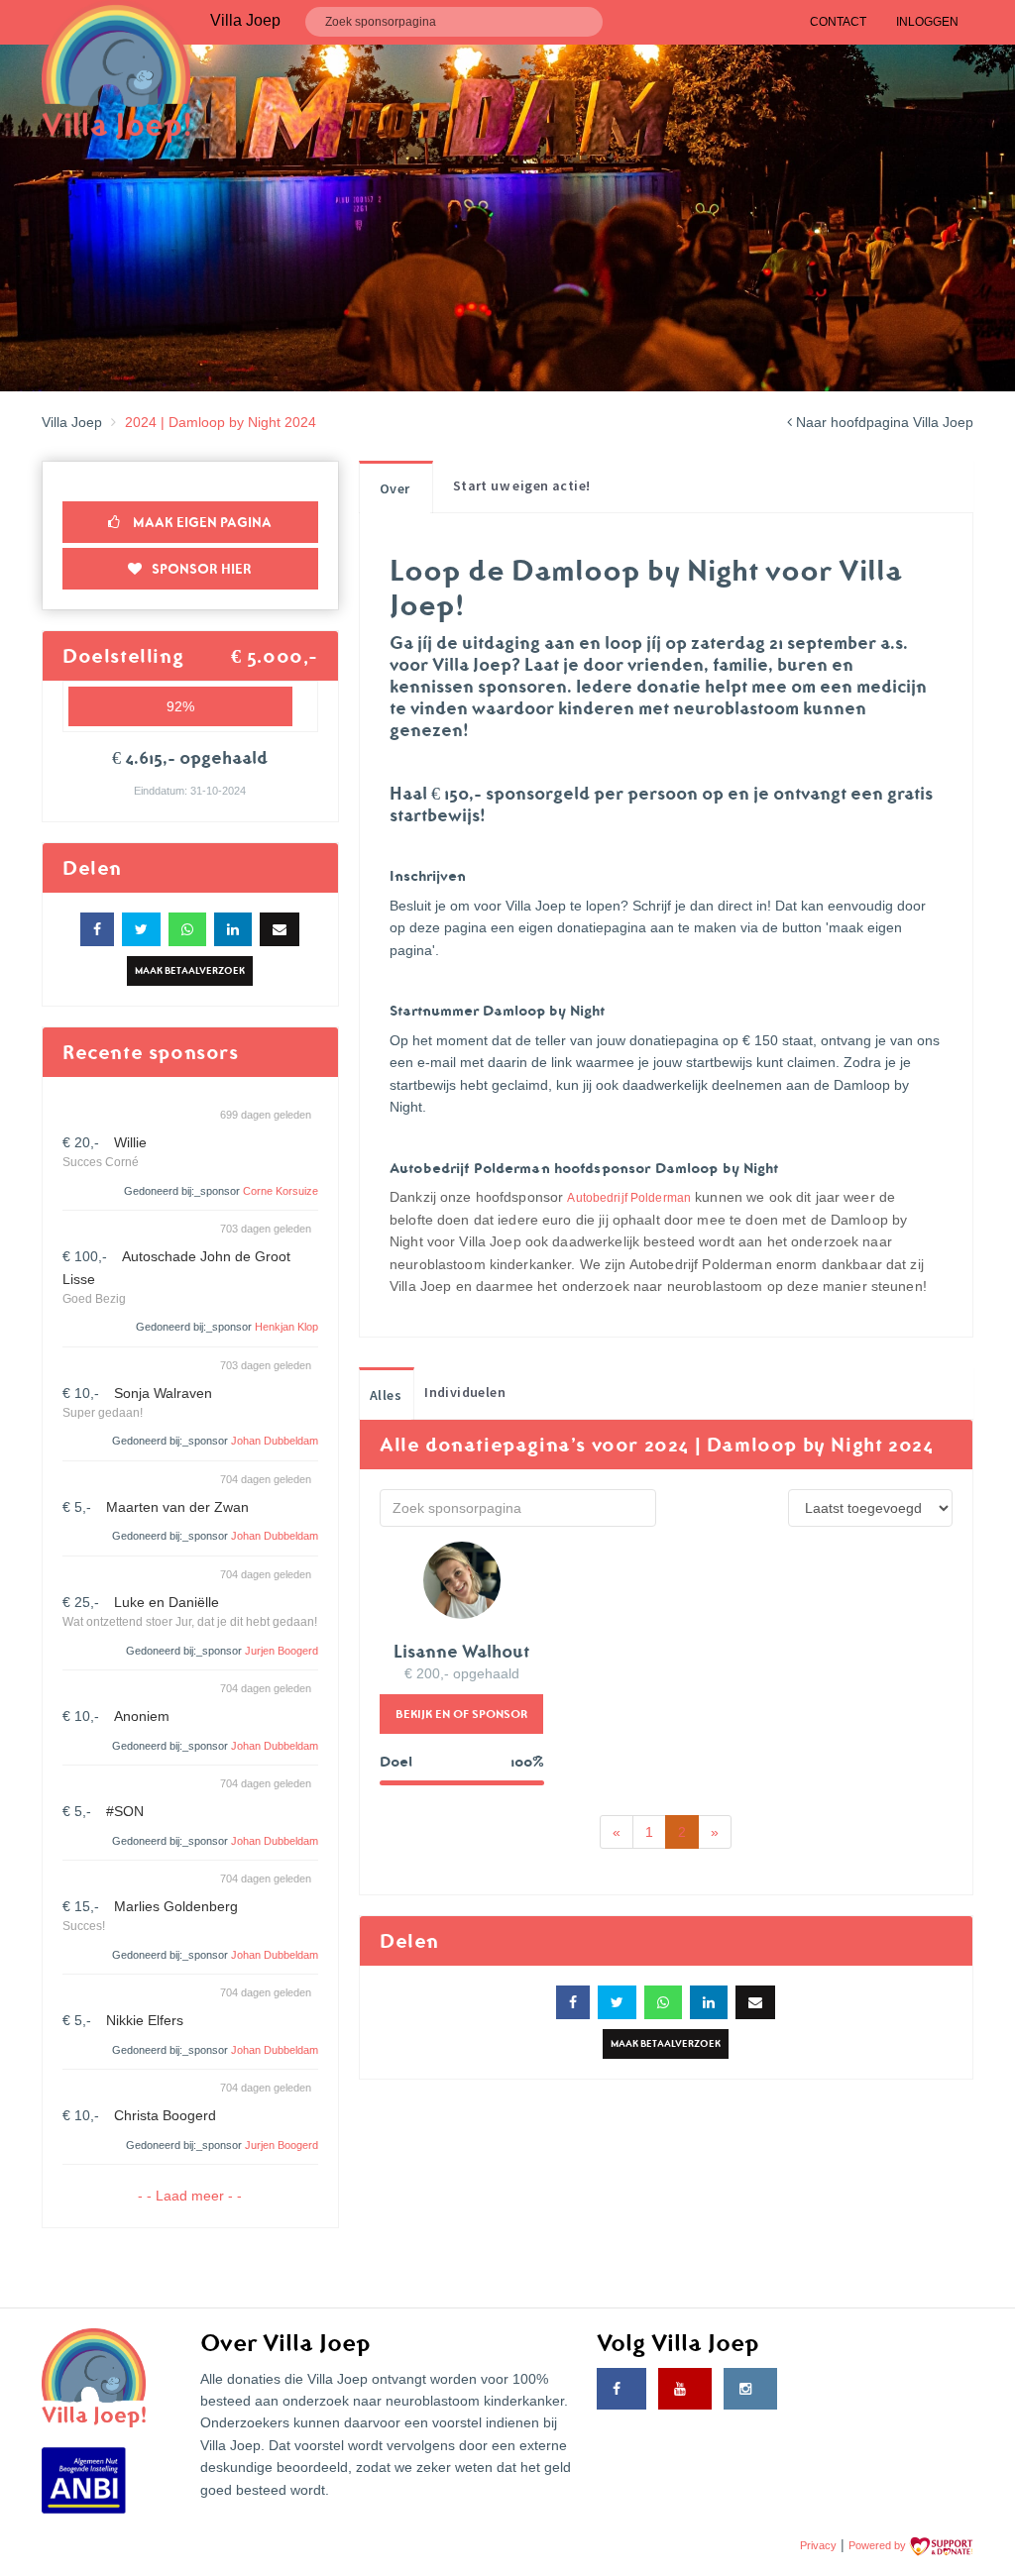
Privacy (818, 2545)
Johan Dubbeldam (275, 1441)
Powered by (879, 2545)
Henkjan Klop (286, 1327)
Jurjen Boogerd (282, 1651)
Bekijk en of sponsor (461, 1714)
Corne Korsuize (281, 1191)
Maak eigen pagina (201, 522)
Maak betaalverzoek (190, 970)
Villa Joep (72, 422)
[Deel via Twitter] (141, 929)
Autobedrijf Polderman (629, 1198)
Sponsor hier (202, 569)
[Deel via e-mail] (280, 929)
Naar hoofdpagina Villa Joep (883, 422)
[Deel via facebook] (97, 929)
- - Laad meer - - (190, 2196)
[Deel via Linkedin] (233, 929)
